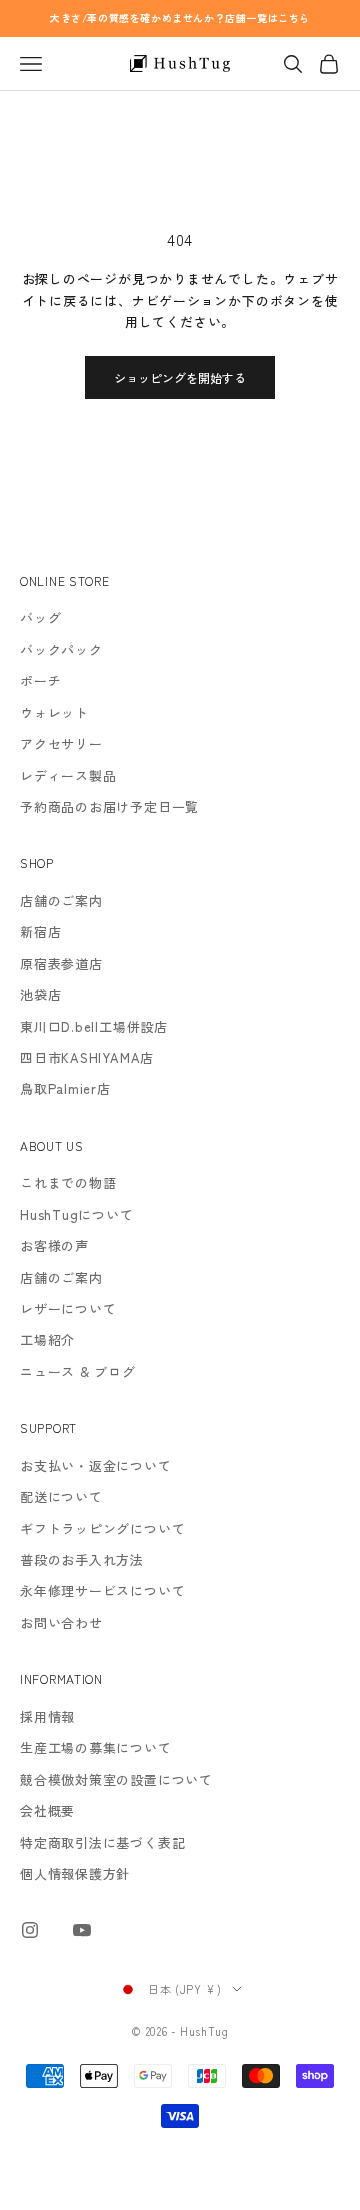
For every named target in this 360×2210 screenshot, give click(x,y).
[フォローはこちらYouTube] (82, 1930)
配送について (61, 1496)
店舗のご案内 (61, 900)
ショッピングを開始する (180, 377)
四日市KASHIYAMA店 (87, 1057)
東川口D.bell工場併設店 (94, 1026)
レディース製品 (68, 775)
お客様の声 (54, 1245)
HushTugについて (77, 1214)
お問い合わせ (61, 1622)
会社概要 (47, 1810)
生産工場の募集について (96, 1747)
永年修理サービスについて (102, 1590)
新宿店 (40, 931)
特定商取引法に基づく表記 (102, 1842)
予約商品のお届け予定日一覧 (109, 806)
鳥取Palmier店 (65, 1088)
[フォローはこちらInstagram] (30, 1930)
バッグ (40, 617)
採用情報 (47, 1716)
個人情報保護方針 (75, 1873)
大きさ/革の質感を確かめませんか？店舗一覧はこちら (180, 17)
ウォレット (54, 712)
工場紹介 (47, 1339)
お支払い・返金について (96, 1465)
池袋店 (40, 994)
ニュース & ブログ (78, 1371)
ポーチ (40, 680)
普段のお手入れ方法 (82, 1559)
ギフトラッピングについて (102, 1528)
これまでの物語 (68, 1182)
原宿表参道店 (61, 963)
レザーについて (68, 1308)
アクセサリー (61, 743)
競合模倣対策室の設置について (116, 1779)
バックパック (61, 649)
